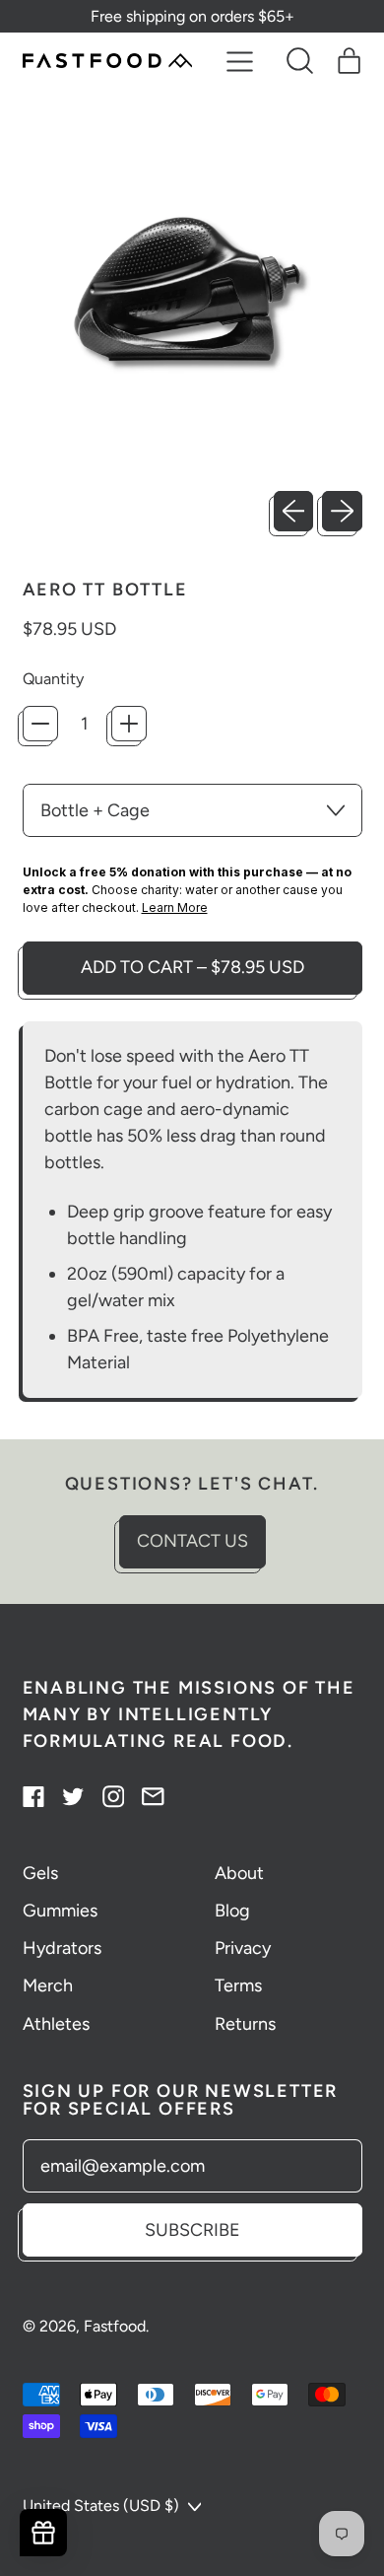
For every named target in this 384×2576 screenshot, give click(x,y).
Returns (245, 2024)
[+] (129, 724)
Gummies (60, 1911)
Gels (40, 1873)
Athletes (56, 2024)
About (239, 1873)
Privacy (243, 1948)
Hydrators (62, 1948)
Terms (238, 1985)
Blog (232, 1911)
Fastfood (115, 2326)
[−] (40, 724)
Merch (48, 1985)
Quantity (53, 679)
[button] (300, 61)
